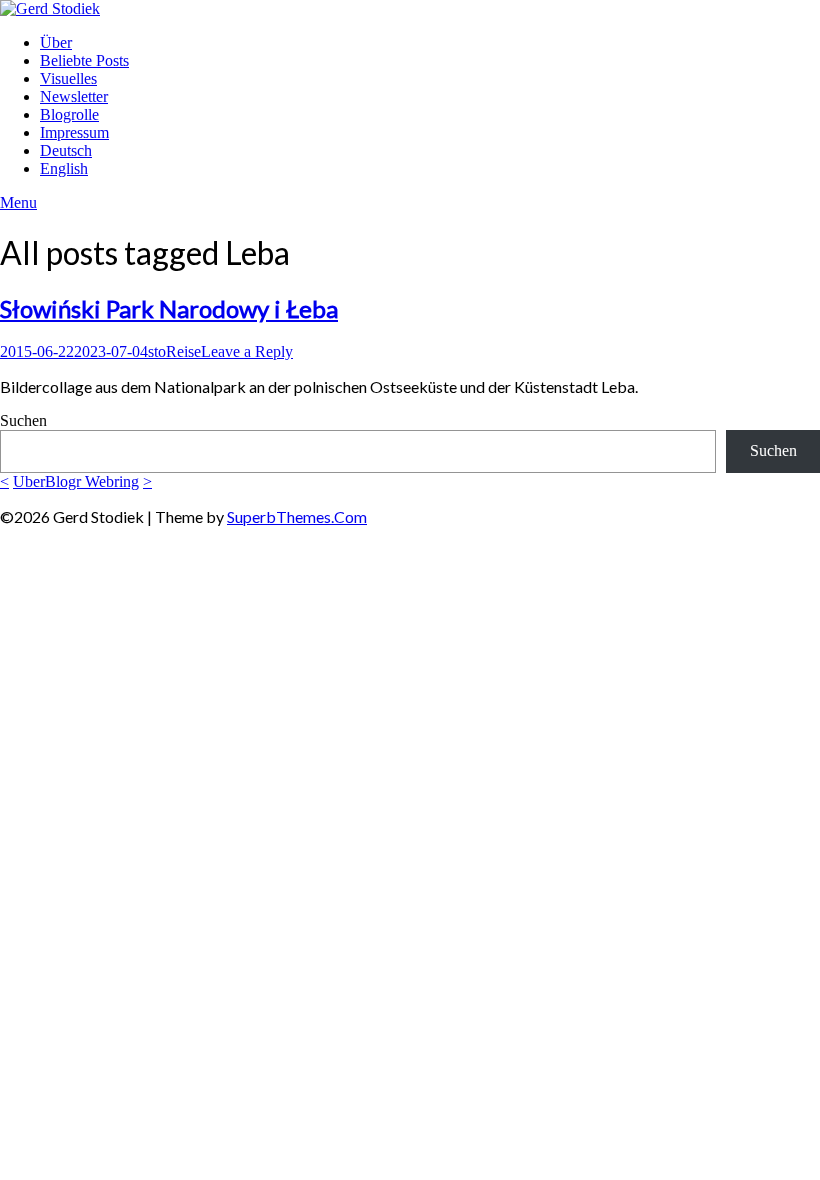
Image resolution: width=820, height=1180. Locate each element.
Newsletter (74, 96)
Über (56, 42)
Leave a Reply (247, 351)
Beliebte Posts (84, 60)
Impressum (74, 132)
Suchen (23, 420)
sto (157, 351)
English (64, 168)
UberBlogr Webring (76, 481)
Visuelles (68, 78)
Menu (18, 202)
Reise (183, 351)
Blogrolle (69, 114)
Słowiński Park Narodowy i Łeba (169, 308)
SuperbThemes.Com (297, 516)
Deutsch (66, 150)
